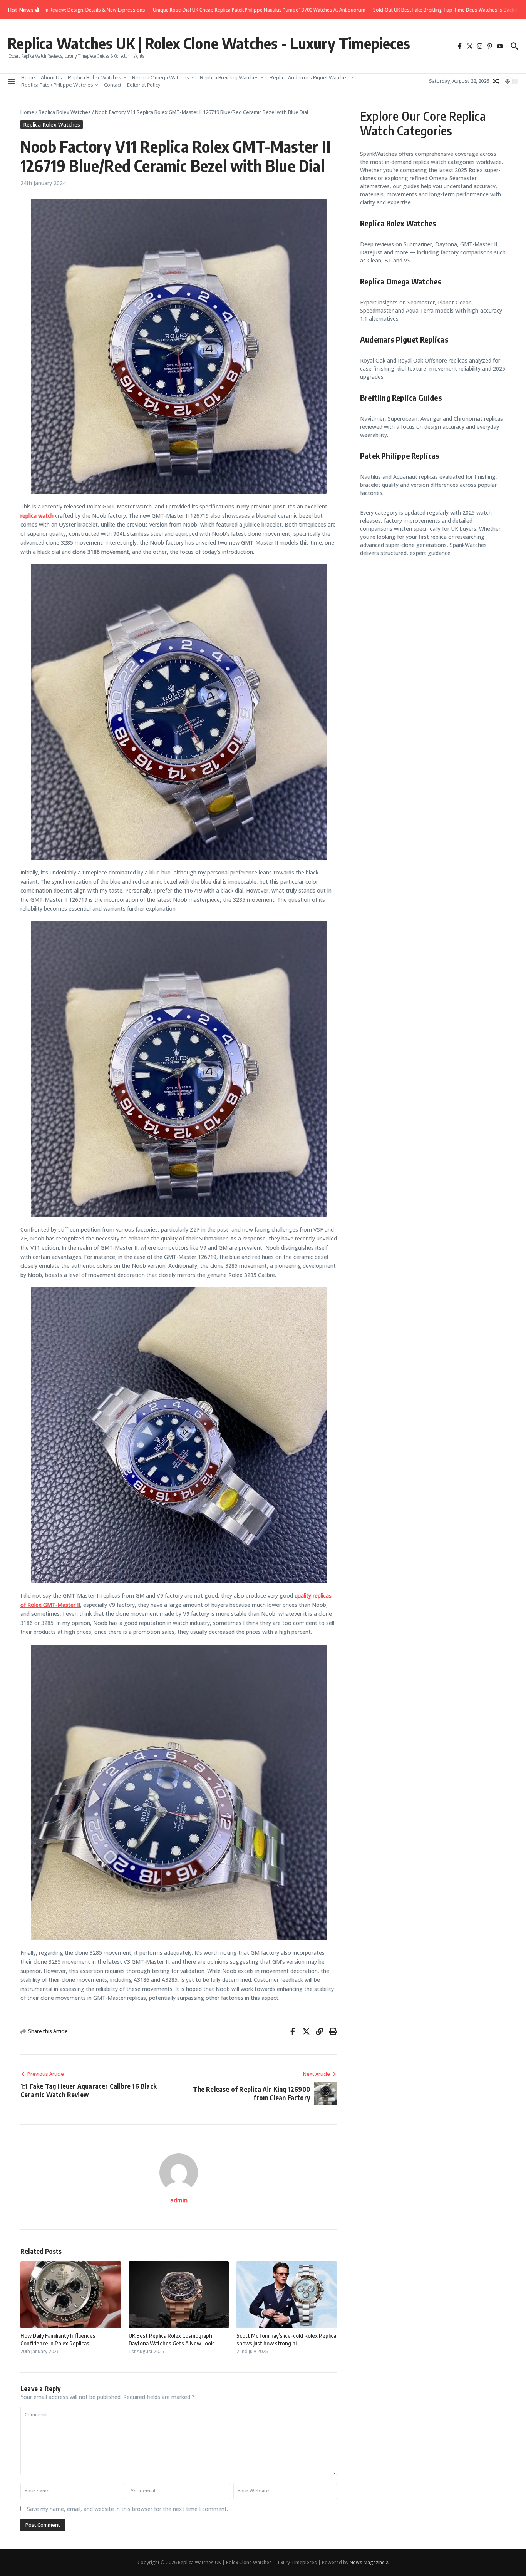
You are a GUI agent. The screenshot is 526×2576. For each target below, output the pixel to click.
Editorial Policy (144, 85)
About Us (51, 77)
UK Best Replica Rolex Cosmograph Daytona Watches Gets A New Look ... (173, 2339)
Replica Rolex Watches (95, 77)
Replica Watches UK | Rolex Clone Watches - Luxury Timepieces (209, 43)
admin (179, 2200)
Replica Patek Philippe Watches (57, 85)
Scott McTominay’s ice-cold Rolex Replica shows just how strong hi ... (286, 2339)
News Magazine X (369, 2562)
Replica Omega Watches (161, 77)
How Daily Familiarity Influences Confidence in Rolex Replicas (58, 2339)
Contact (113, 85)
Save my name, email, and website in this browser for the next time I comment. (127, 2509)
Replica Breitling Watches (229, 77)
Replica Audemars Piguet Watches (309, 77)
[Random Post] (496, 81)
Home (28, 77)
